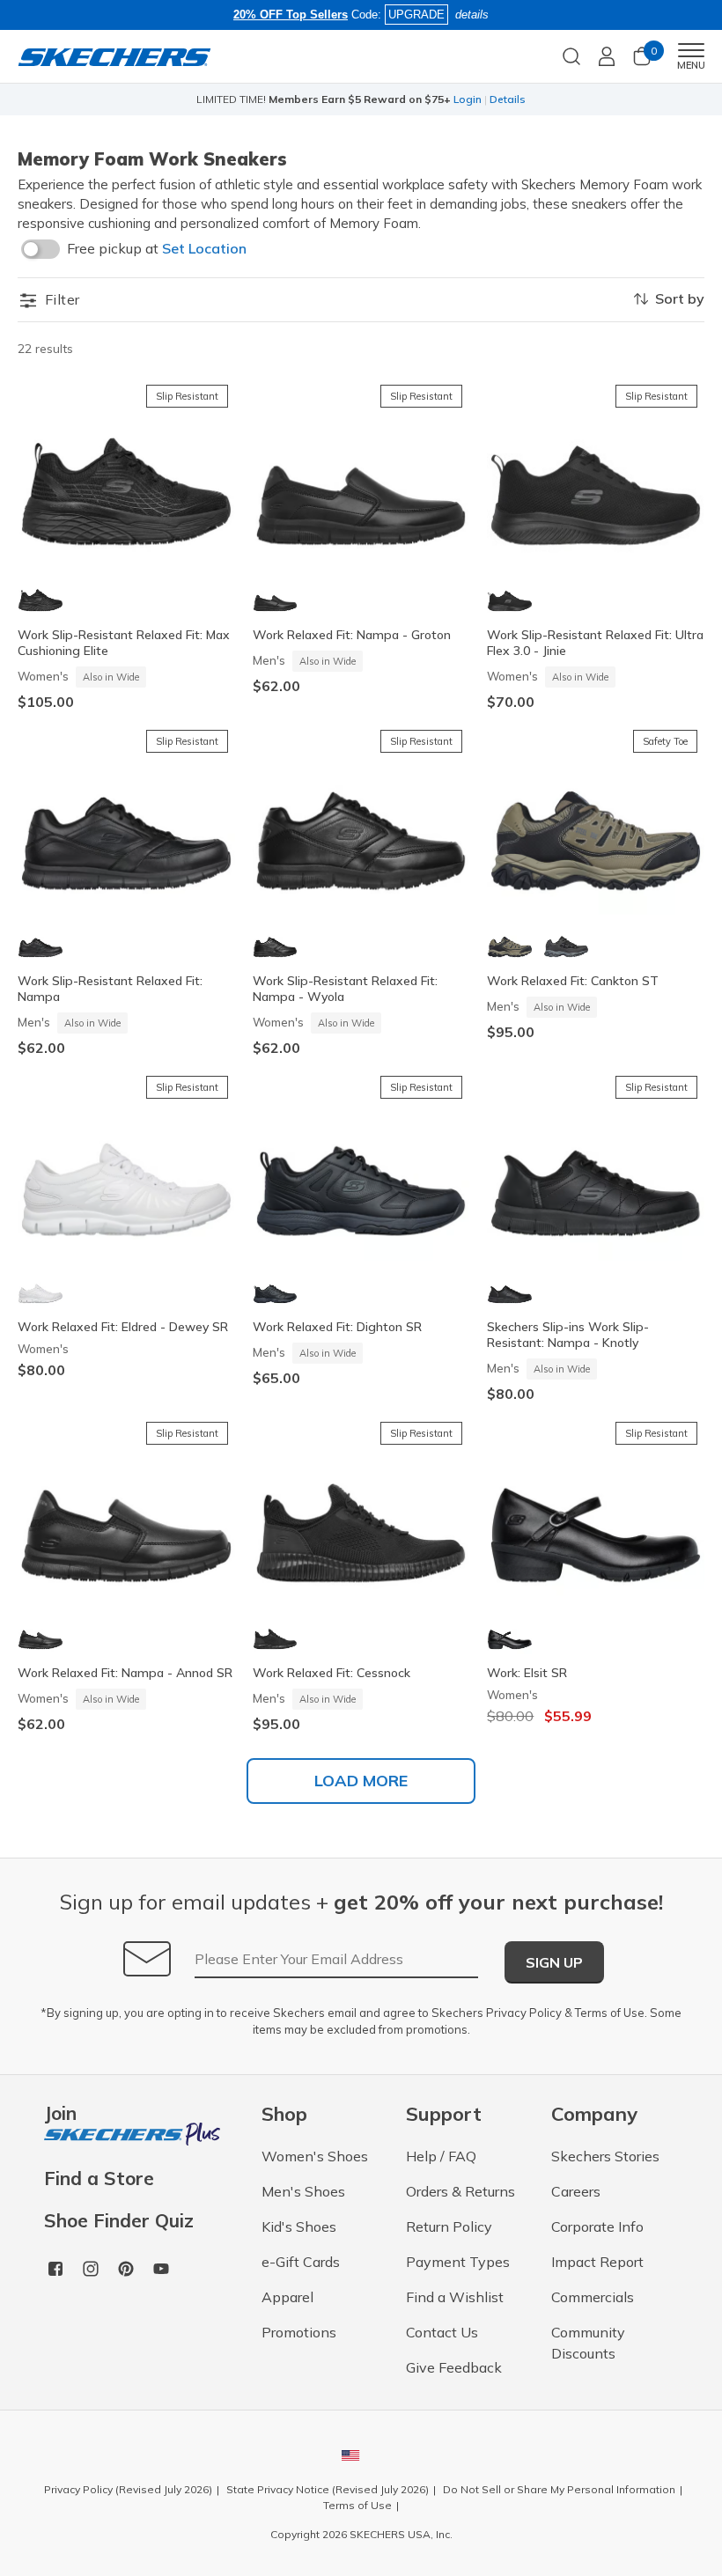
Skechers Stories (605, 2156)
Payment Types (458, 2262)
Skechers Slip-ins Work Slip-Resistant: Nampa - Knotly (568, 1335)
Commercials (593, 2297)
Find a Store (99, 2179)
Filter (60, 299)
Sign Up (554, 1962)
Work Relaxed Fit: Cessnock (332, 1673)
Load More (361, 1781)
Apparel (287, 2297)
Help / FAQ (441, 2156)
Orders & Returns (460, 2191)
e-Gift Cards (301, 2262)
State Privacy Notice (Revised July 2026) (328, 2489)
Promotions (299, 2332)
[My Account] (607, 56)
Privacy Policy (524, 2013)
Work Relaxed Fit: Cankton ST (573, 981)
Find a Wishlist (455, 2297)
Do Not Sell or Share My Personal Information (559, 2489)
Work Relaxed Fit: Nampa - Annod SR (125, 1673)
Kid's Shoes (299, 2226)
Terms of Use (610, 2013)
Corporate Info (597, 2226)
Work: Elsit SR (527, 1673)
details (472, 15)
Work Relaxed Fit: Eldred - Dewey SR (123, 1327)
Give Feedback (454, 2367)
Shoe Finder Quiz (119, 2221)
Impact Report (597, 2262)
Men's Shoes (303, 2191)
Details (508, 99)
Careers (576, 2191)
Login (468, 99)
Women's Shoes (315, 2156)
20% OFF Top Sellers (291, 15)
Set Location (204, 248)
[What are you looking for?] (571, 55)
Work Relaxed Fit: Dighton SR (337, 1327)
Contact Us (442, 2332)
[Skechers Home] (114, 56)
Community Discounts (588, 2343)
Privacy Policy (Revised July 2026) (128, 2489)
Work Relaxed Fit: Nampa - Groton (352, 635)
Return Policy (449, 2226)
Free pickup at (157, 248)
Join (60, 2114)
